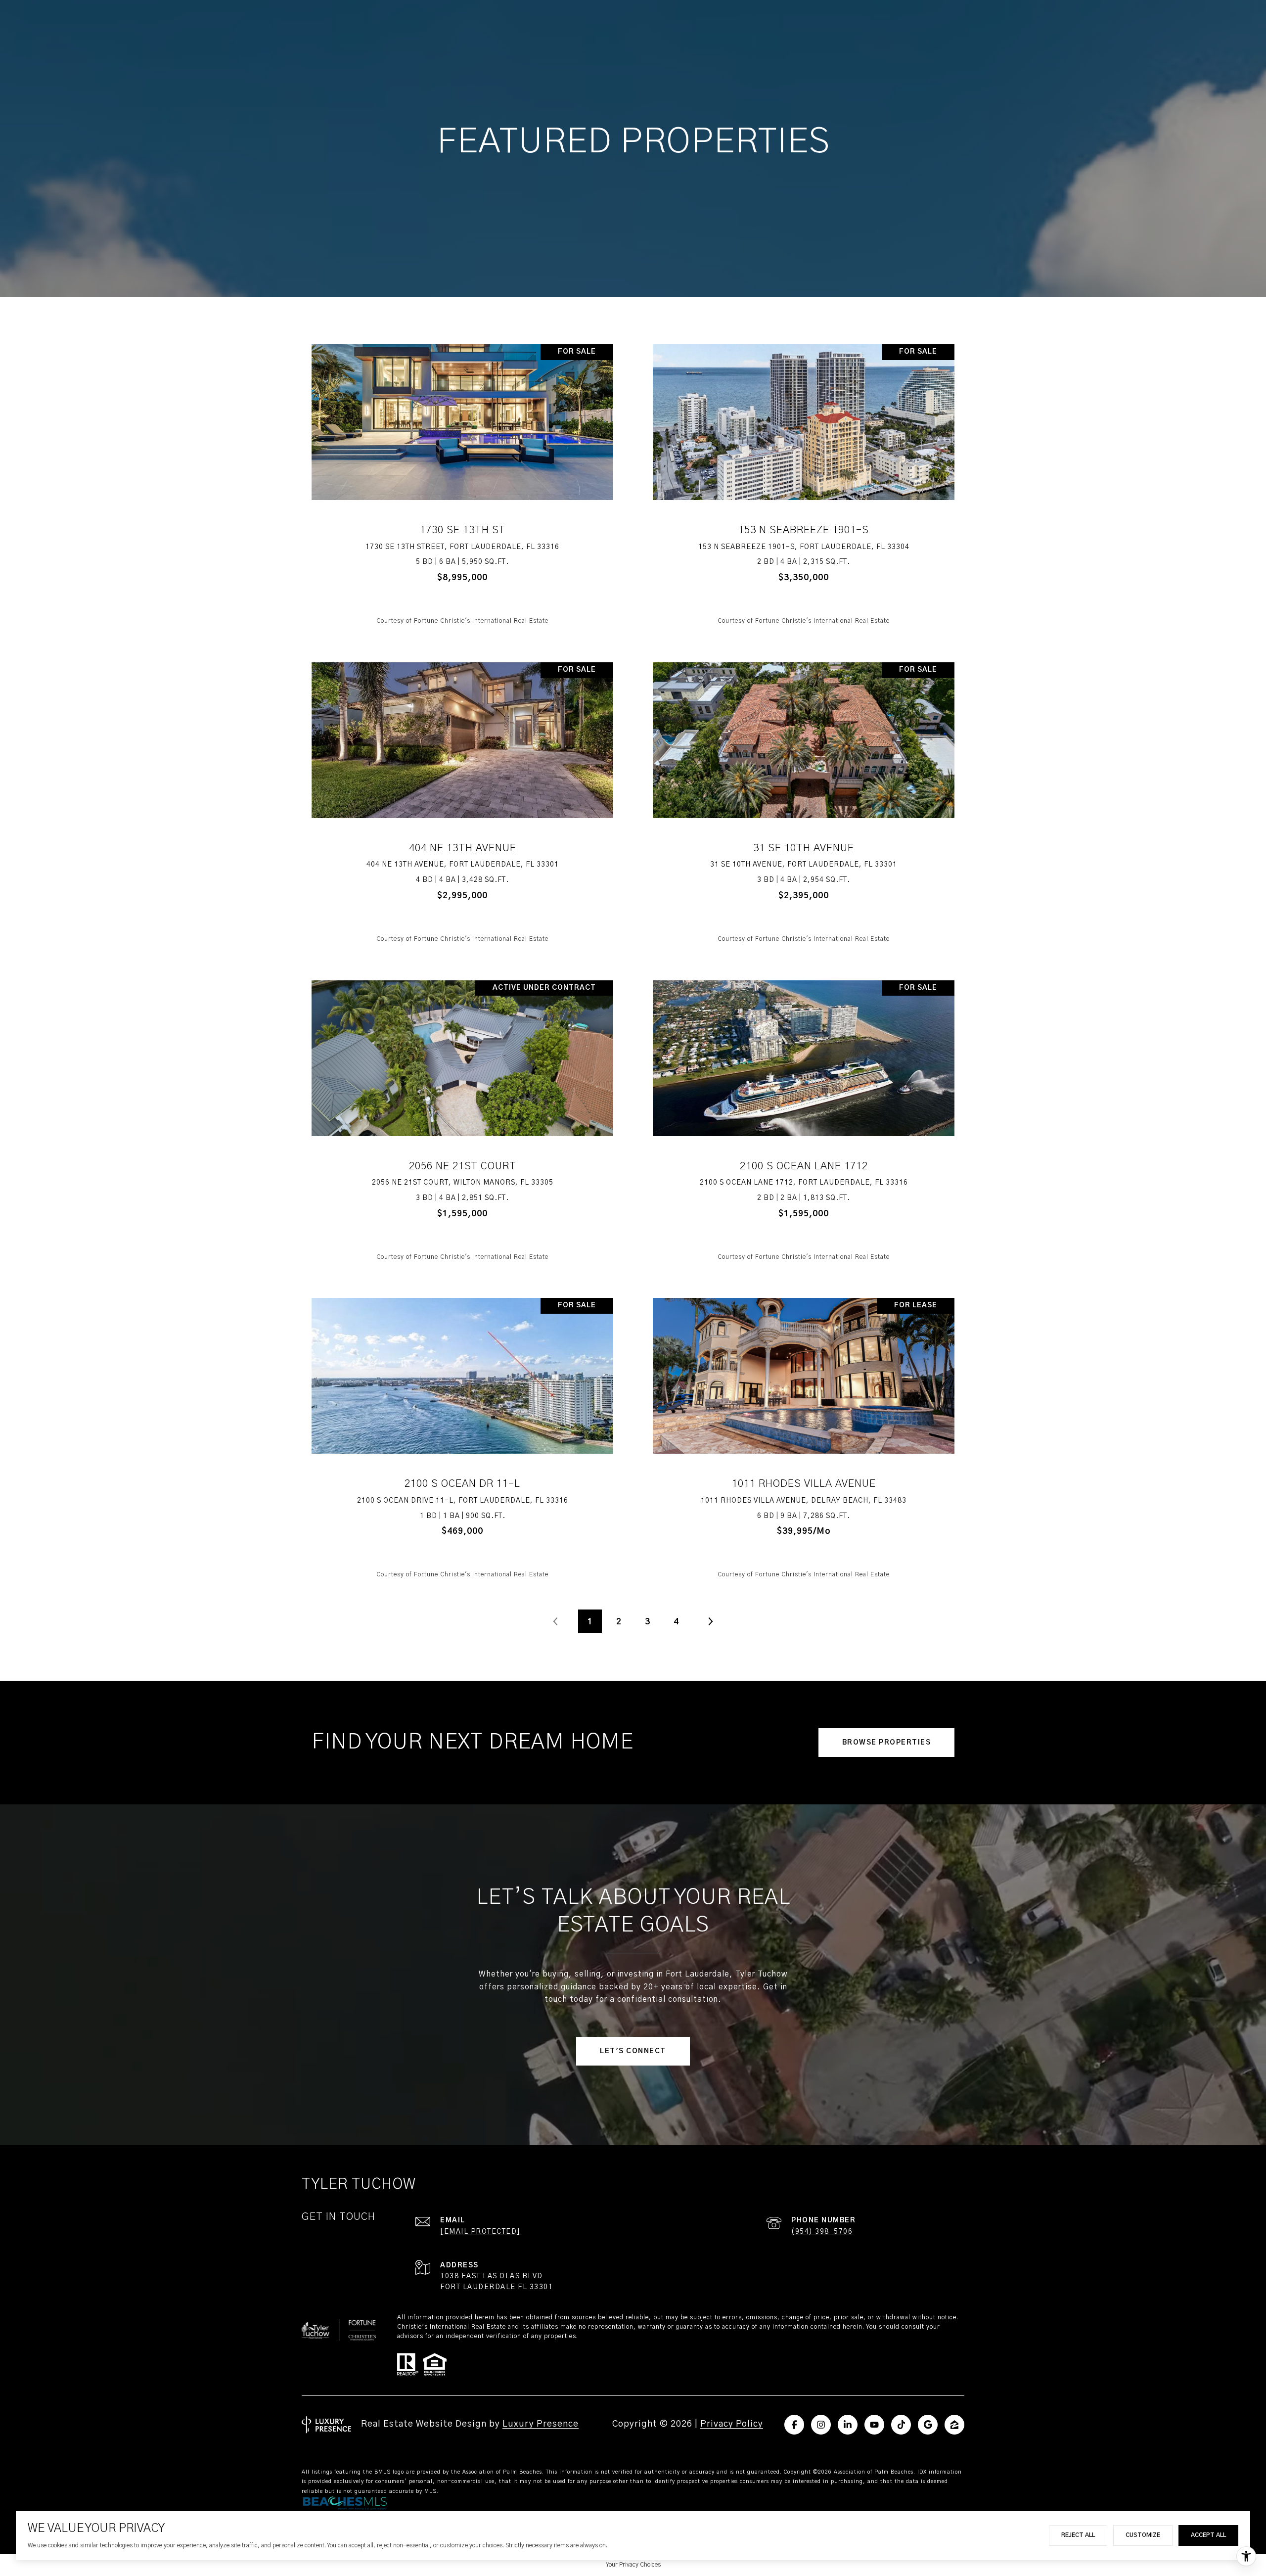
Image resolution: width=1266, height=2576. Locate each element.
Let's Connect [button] (633, 2051)
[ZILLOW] (954, 2425)
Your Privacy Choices (633, 2565)
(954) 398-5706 (822, 2232)
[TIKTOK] (901, 2425)
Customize (1143, 2535)
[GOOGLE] (928, 2425)
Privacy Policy (732, 2424)
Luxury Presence (541, 2424)
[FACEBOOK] (794, 2425)
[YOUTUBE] (874, 2425)
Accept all (1208, 2535)
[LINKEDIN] (848, 2425)
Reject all (1078, 2535)
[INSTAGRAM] (821, 2425)
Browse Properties (887, 1743)
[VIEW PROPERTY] (463, 476)
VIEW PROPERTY (463, 485)
